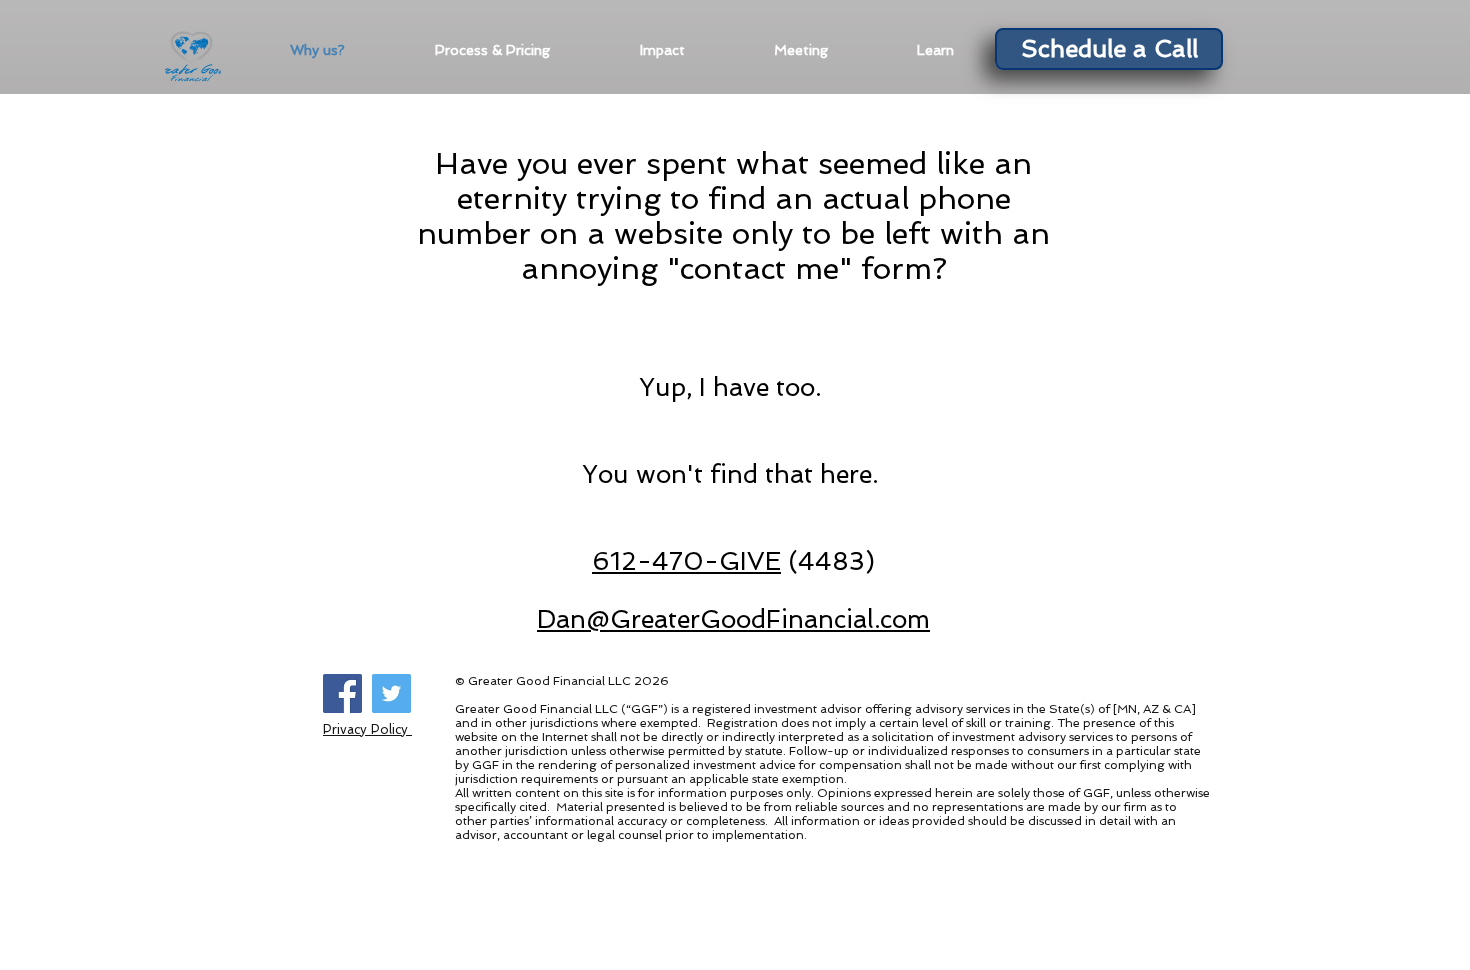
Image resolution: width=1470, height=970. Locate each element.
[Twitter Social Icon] (391, 693)
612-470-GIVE (686, 561)
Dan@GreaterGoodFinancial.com (733, 619)
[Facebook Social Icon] (342, 693)
